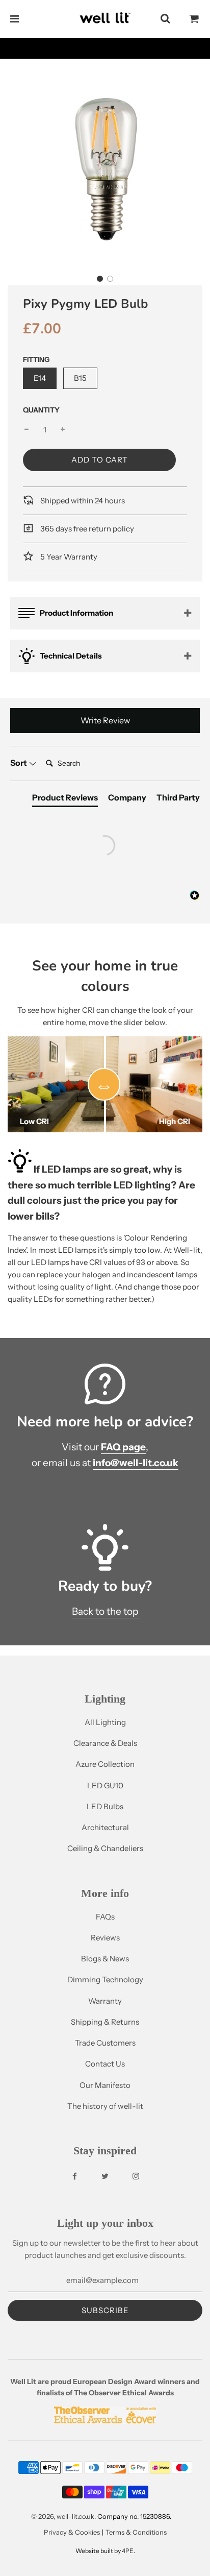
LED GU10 (105, 1785)
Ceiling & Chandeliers (105, 1848)
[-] (27, 430)
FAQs (105, 1917)
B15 (80, 378)
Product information (76, 613)
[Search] (165, 19)
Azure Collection (105, 1764)
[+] (63, 430)
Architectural (105, 1827)
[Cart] (194, 19)
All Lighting (105, 1722)
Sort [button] (19, 763)
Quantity (41, 410)
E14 (40, 378)
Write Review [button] (105, 720)
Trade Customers (105, 2043)
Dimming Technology (105, 1979)
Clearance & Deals (105, 1743)
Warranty (105, 2001)
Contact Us (105, 2064)
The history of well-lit (105, 2106)
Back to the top (105, 1611)
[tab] (65, 799)
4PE (128, 2551)
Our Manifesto (105, 2085)
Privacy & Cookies (72, 2532)
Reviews (105, 1938)
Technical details (71, 656)
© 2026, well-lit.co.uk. (63, 2516)
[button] (100, 279)
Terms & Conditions (136, 2532)
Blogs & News (105, 1959)
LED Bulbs (105, 1806)
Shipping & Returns (105, 2022)
